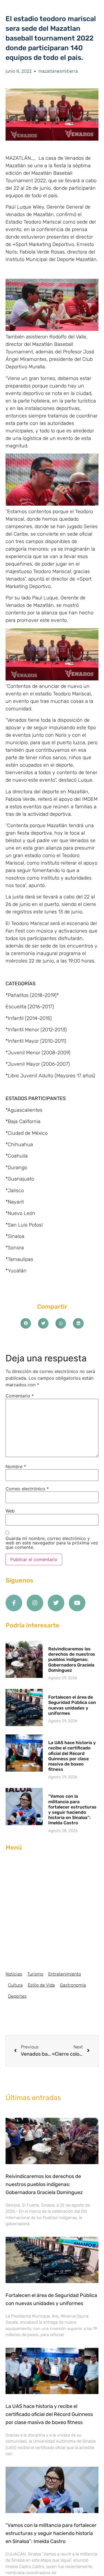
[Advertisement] (52, 1911)
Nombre (16, 1466)
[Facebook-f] (14, 1603)
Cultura (15, 1985)
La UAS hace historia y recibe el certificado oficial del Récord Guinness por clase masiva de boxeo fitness (72, 1756)
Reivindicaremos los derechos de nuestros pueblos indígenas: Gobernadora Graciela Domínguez (72, 1660)
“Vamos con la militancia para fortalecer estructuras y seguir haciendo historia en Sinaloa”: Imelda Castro (72, 1809)
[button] (26, 1323)
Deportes (17, 1996)
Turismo (35, 1974)
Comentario (20, 1396)
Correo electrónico (27, 1489)
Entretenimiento (65, 1974)
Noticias (14, 1974)
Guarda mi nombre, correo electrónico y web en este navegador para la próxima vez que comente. (52, 1543)
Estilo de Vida (41, 1985)
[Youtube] (77, 1603)
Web (10, 1511)
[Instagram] (35, 1603)
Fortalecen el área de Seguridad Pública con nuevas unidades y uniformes (72, 1705)
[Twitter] (56, 1603)
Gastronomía (73, 1985)
